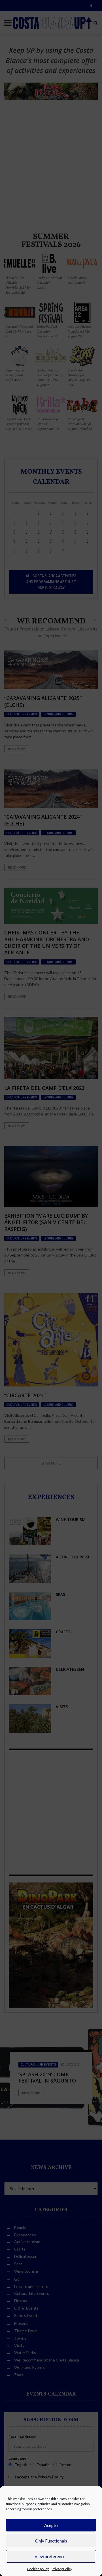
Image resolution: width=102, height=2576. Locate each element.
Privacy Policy (62, 2569)
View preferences (51, 2556)
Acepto (51, 2525)
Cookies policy (38, 2569)
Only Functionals (51, 2541)
